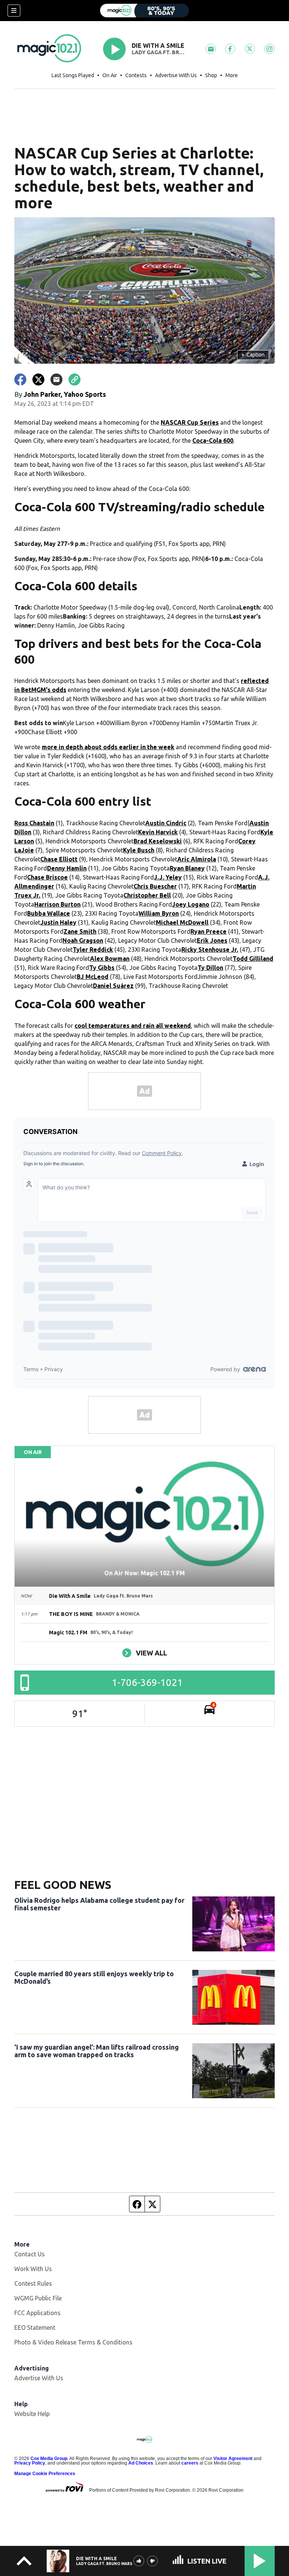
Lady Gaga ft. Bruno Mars (159, 52)
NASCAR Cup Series (190, 422)
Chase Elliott (59, 859)
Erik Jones (212, 940)
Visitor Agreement (233, 2459)
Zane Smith (80, 931)
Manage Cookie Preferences (45, 2474)
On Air (110, 75)
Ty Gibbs (102, 968)
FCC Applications (37, 2313)
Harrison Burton (57, 904)
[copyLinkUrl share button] (75, 380)
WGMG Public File (38, 2298)
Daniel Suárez (113, 986)
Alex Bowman (110, 959)
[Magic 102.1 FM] (144, 11)
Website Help (32, 2414)
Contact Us (30, 2254)
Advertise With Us (176, 75)
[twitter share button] (38, 380)
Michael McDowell (182, 922)
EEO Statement (35, 2328)
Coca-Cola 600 (213, 441)
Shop (211, 75)
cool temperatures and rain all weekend (133, 1026)
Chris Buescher (155, 886)
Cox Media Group (49, 2459)
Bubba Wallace (49, 913)
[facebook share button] (20, 380)
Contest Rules (33, 2283)
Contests (136, 75)
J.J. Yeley (168, 877)
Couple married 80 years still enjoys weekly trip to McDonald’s (94, 1977)
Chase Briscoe (47, 877)
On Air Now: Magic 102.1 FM (144, 1573)
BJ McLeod (93, 977)
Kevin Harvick (158, 832)
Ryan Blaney (187, 868)
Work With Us (33, 2269)
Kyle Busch (139, 850)
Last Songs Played (73, 75)
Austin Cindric (166, 823)
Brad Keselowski (158, 841)
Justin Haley (58, 922)
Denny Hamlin (67, 868)
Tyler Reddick (93, 950)
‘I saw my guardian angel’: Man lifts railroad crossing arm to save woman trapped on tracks (97, 2051)
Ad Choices (141, 2463)
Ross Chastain (34, 823)
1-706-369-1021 (147, 1682)
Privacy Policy (30, 2463)
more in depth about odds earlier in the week (108, 747)
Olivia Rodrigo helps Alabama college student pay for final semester (99, 1904)
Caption (253, 355)
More (232, 75)
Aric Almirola (197, 859)
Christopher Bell (147, 895)
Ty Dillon (210, 968)
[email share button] (56, 380)
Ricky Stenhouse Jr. (210, 950)
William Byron (159, 913)
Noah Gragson (83, 940)
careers (190, 2463)
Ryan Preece (208, 931)
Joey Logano (191, 904)
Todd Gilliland (253, 959)
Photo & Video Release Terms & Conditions (73, 2342)
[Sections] (14, 11)
